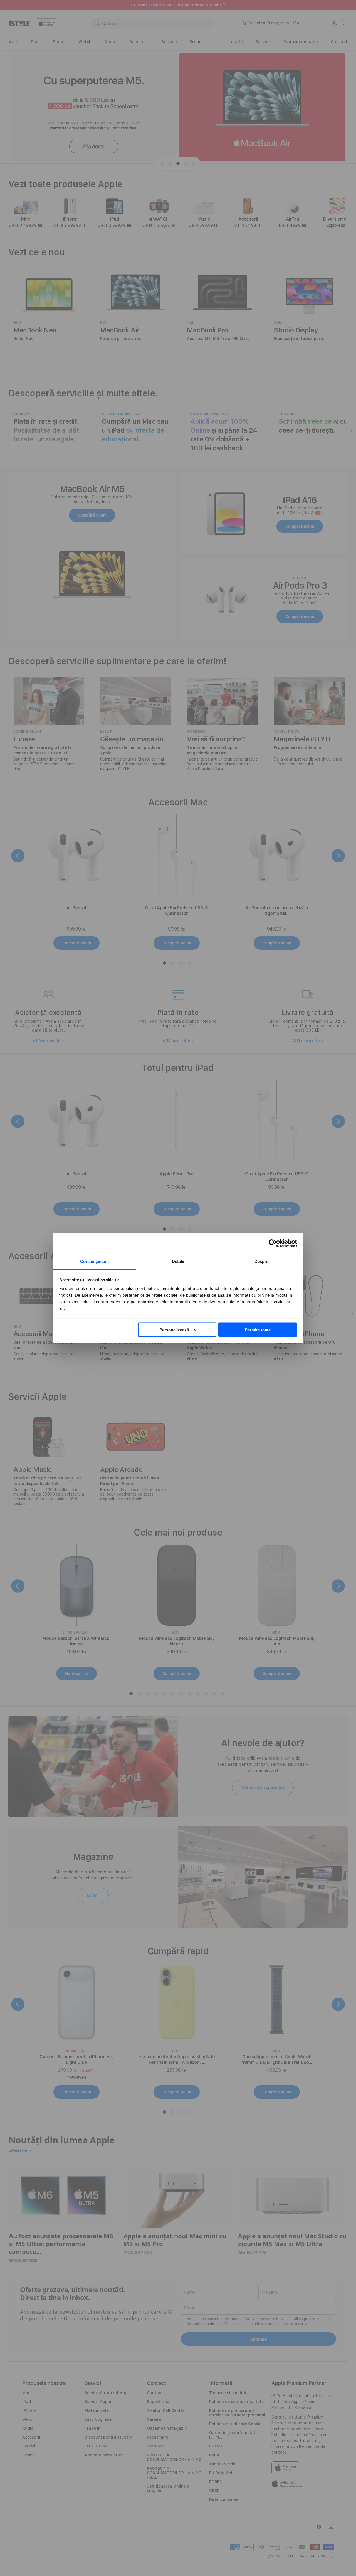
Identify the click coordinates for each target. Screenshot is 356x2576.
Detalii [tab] (178, 1261)
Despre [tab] (262, 1261)
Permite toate (258, 1330)
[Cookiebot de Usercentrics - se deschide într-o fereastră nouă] (273, 1243)
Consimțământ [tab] (94, 1261)
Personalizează (174, 1330)
